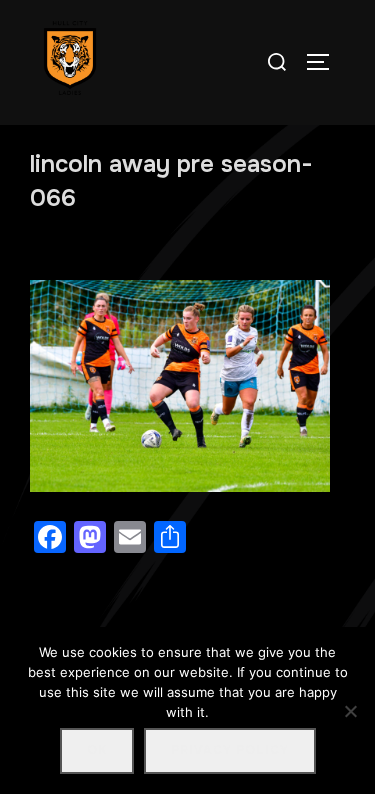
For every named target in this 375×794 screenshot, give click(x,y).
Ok (97, 750)
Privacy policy (230, 750)
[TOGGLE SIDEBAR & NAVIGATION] (325, 62)
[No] (350, 711)
